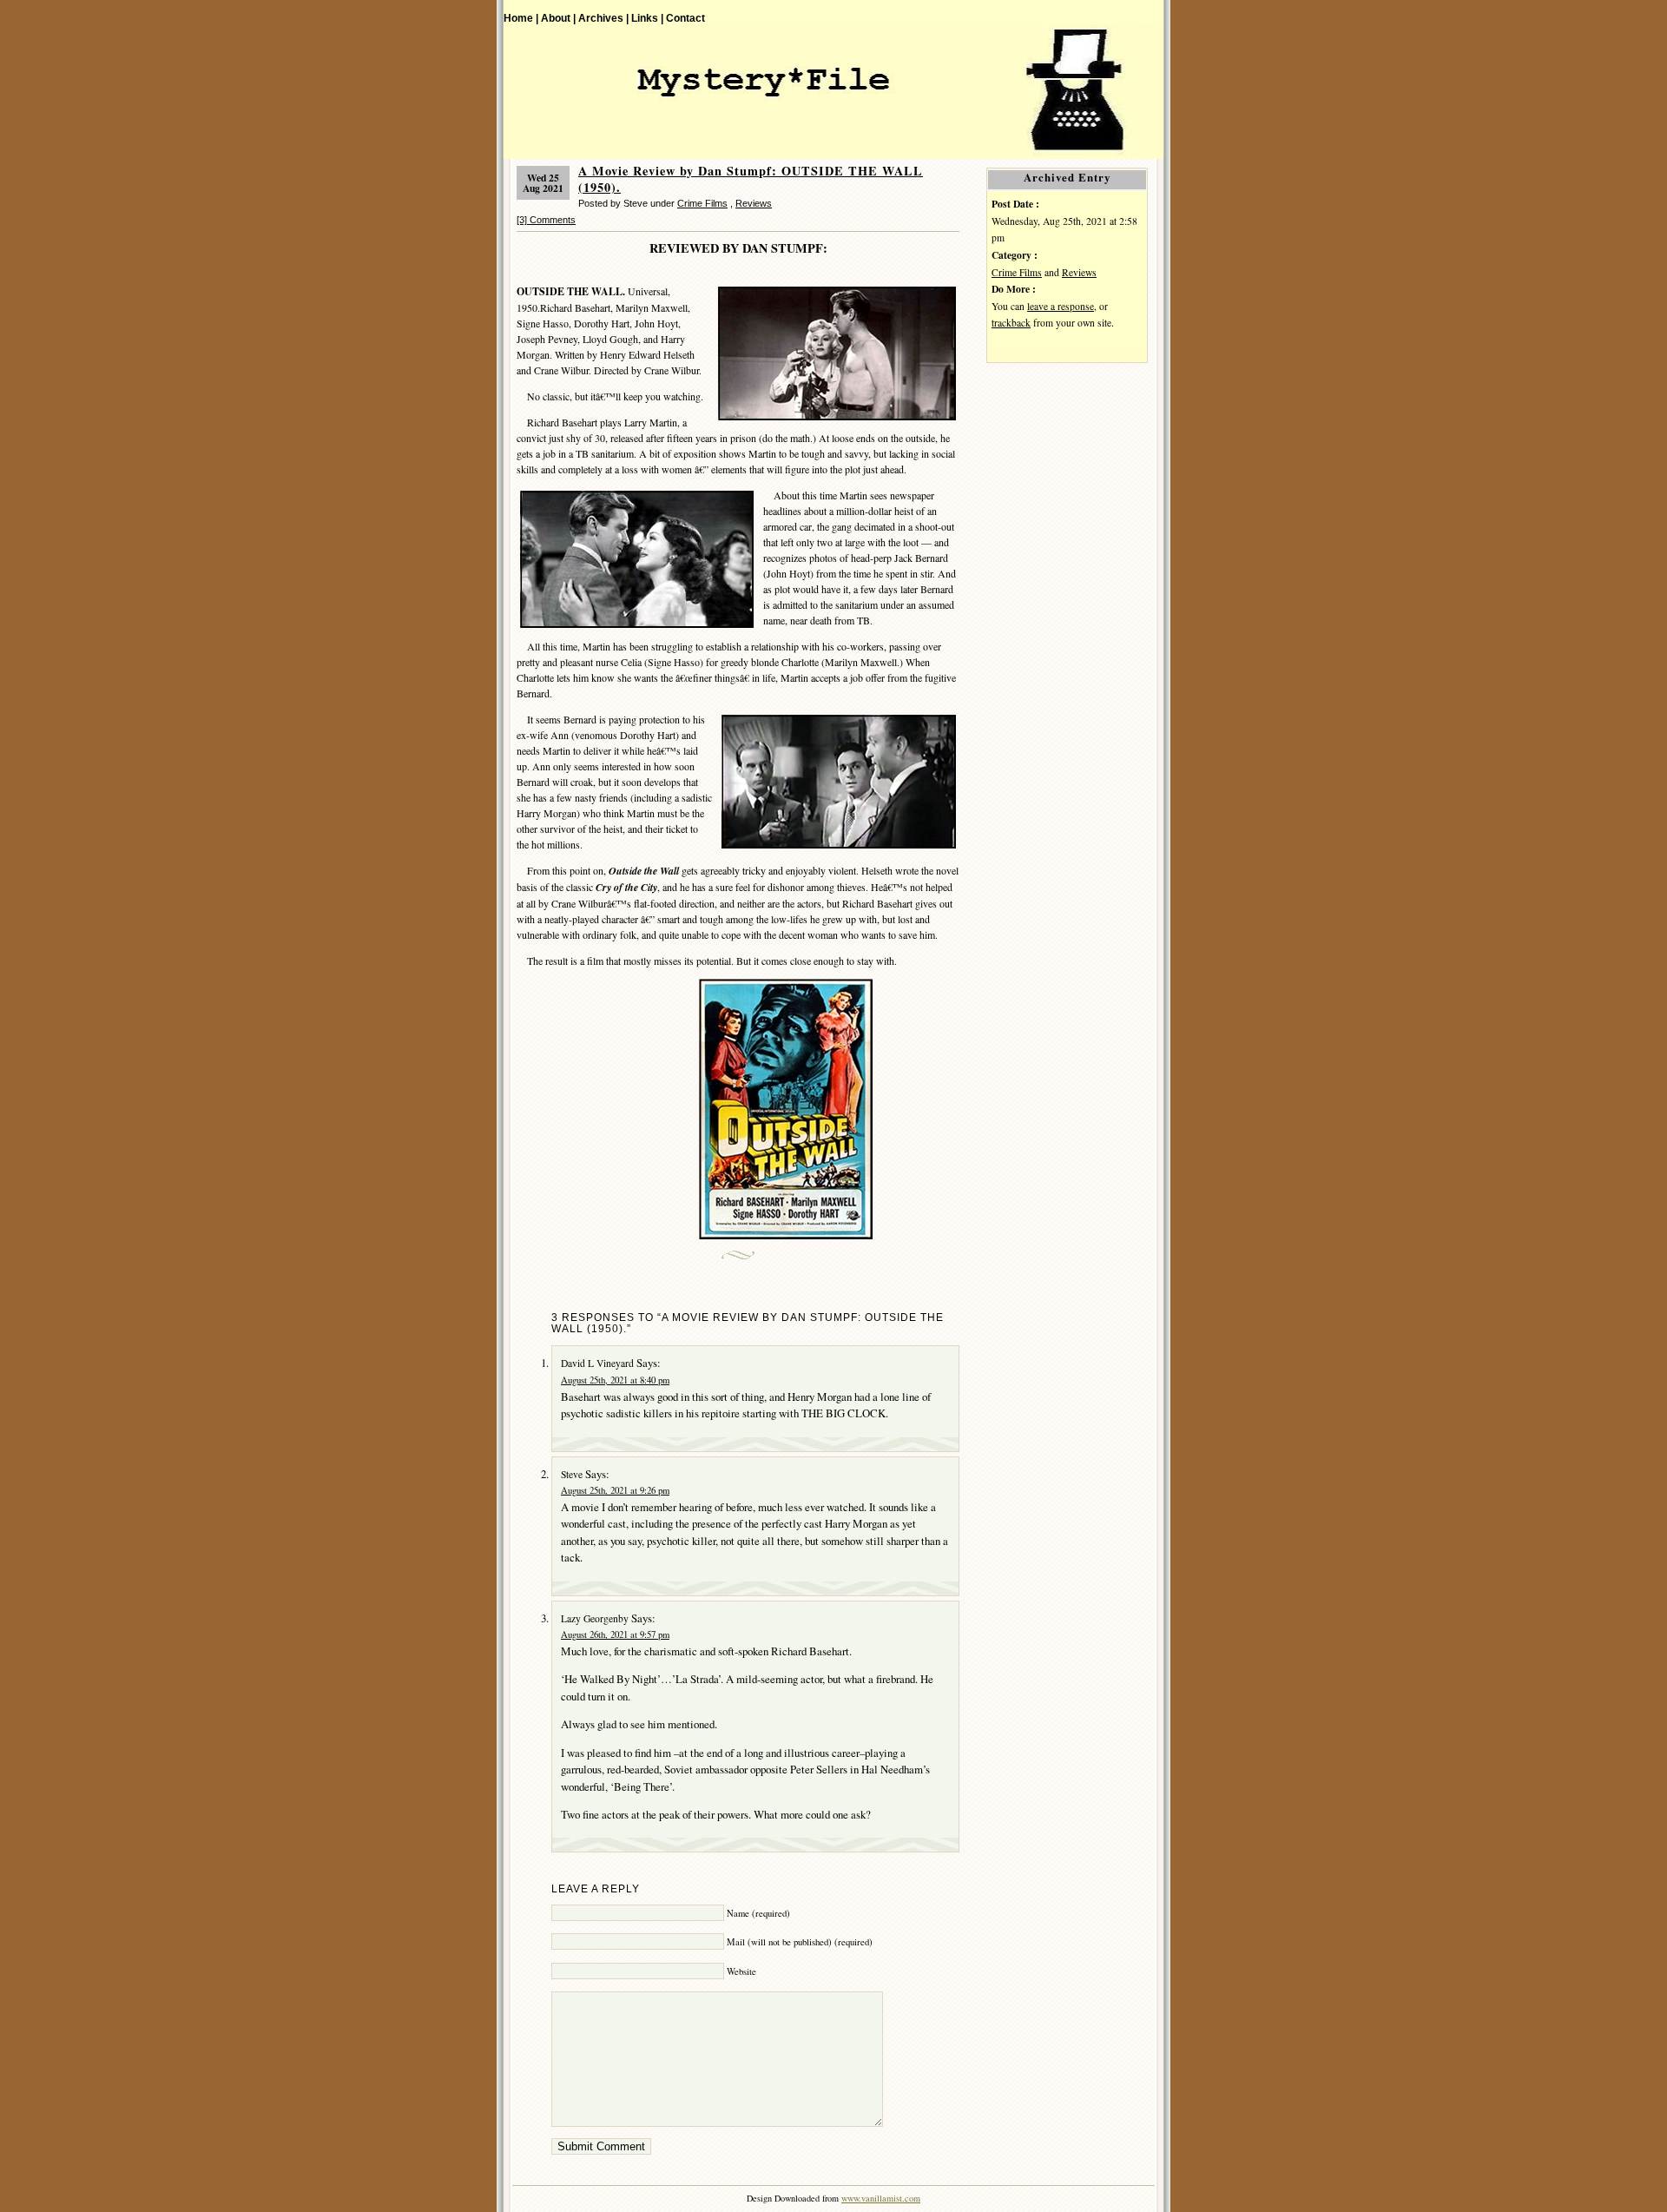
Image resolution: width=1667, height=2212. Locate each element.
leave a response (1061, 306)
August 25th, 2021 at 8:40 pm (615, 1380)
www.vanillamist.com (881, 2198)
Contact (685, 18)
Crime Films (702, 203)
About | (558, 18)
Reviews (754, 203)
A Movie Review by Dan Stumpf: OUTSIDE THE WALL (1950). (751, 179)
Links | (647, 18)
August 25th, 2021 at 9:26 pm (615, 1490)
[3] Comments (546, 220)
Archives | (603, 18)
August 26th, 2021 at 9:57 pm (615, 1634)
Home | (521, 18)
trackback (1011, 323)
